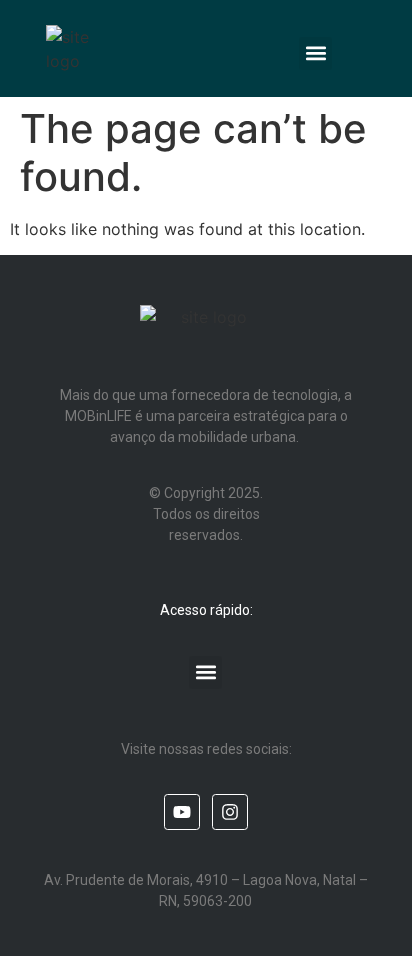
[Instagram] (230, 812)
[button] (315, 53)
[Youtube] (182, 812)
